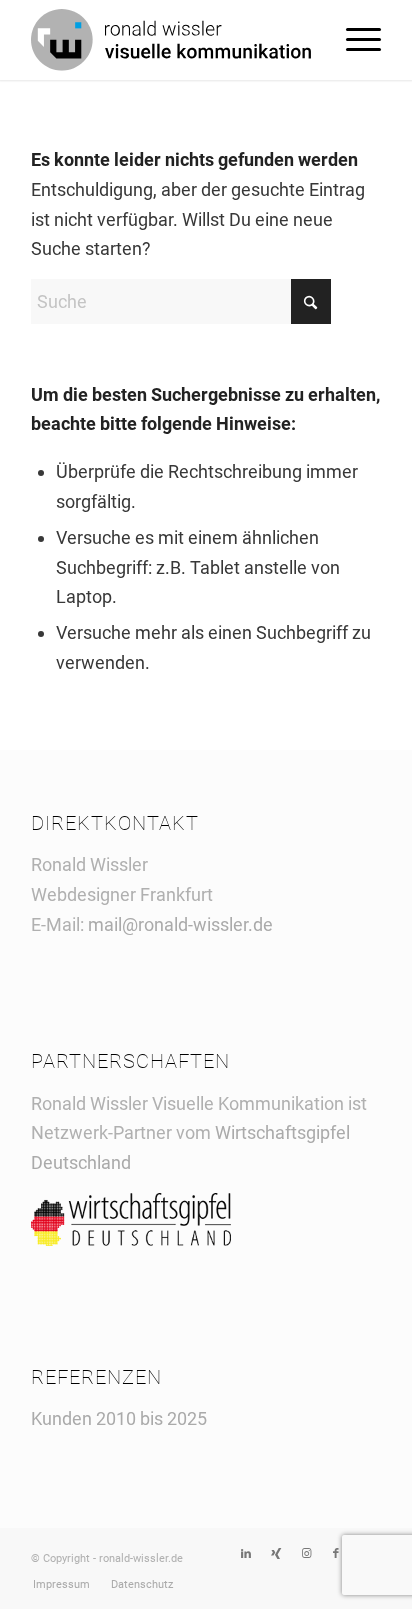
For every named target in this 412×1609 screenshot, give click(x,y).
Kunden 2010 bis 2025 (119, 1418)
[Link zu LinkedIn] (246, 1554)
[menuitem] (353, 40)
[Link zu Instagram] (306, 1554)
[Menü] (353, 40)
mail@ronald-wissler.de (180, 924)
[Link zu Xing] (276, 1554)
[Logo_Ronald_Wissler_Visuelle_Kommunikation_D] (171, 40)
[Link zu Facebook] (336, 1554)
